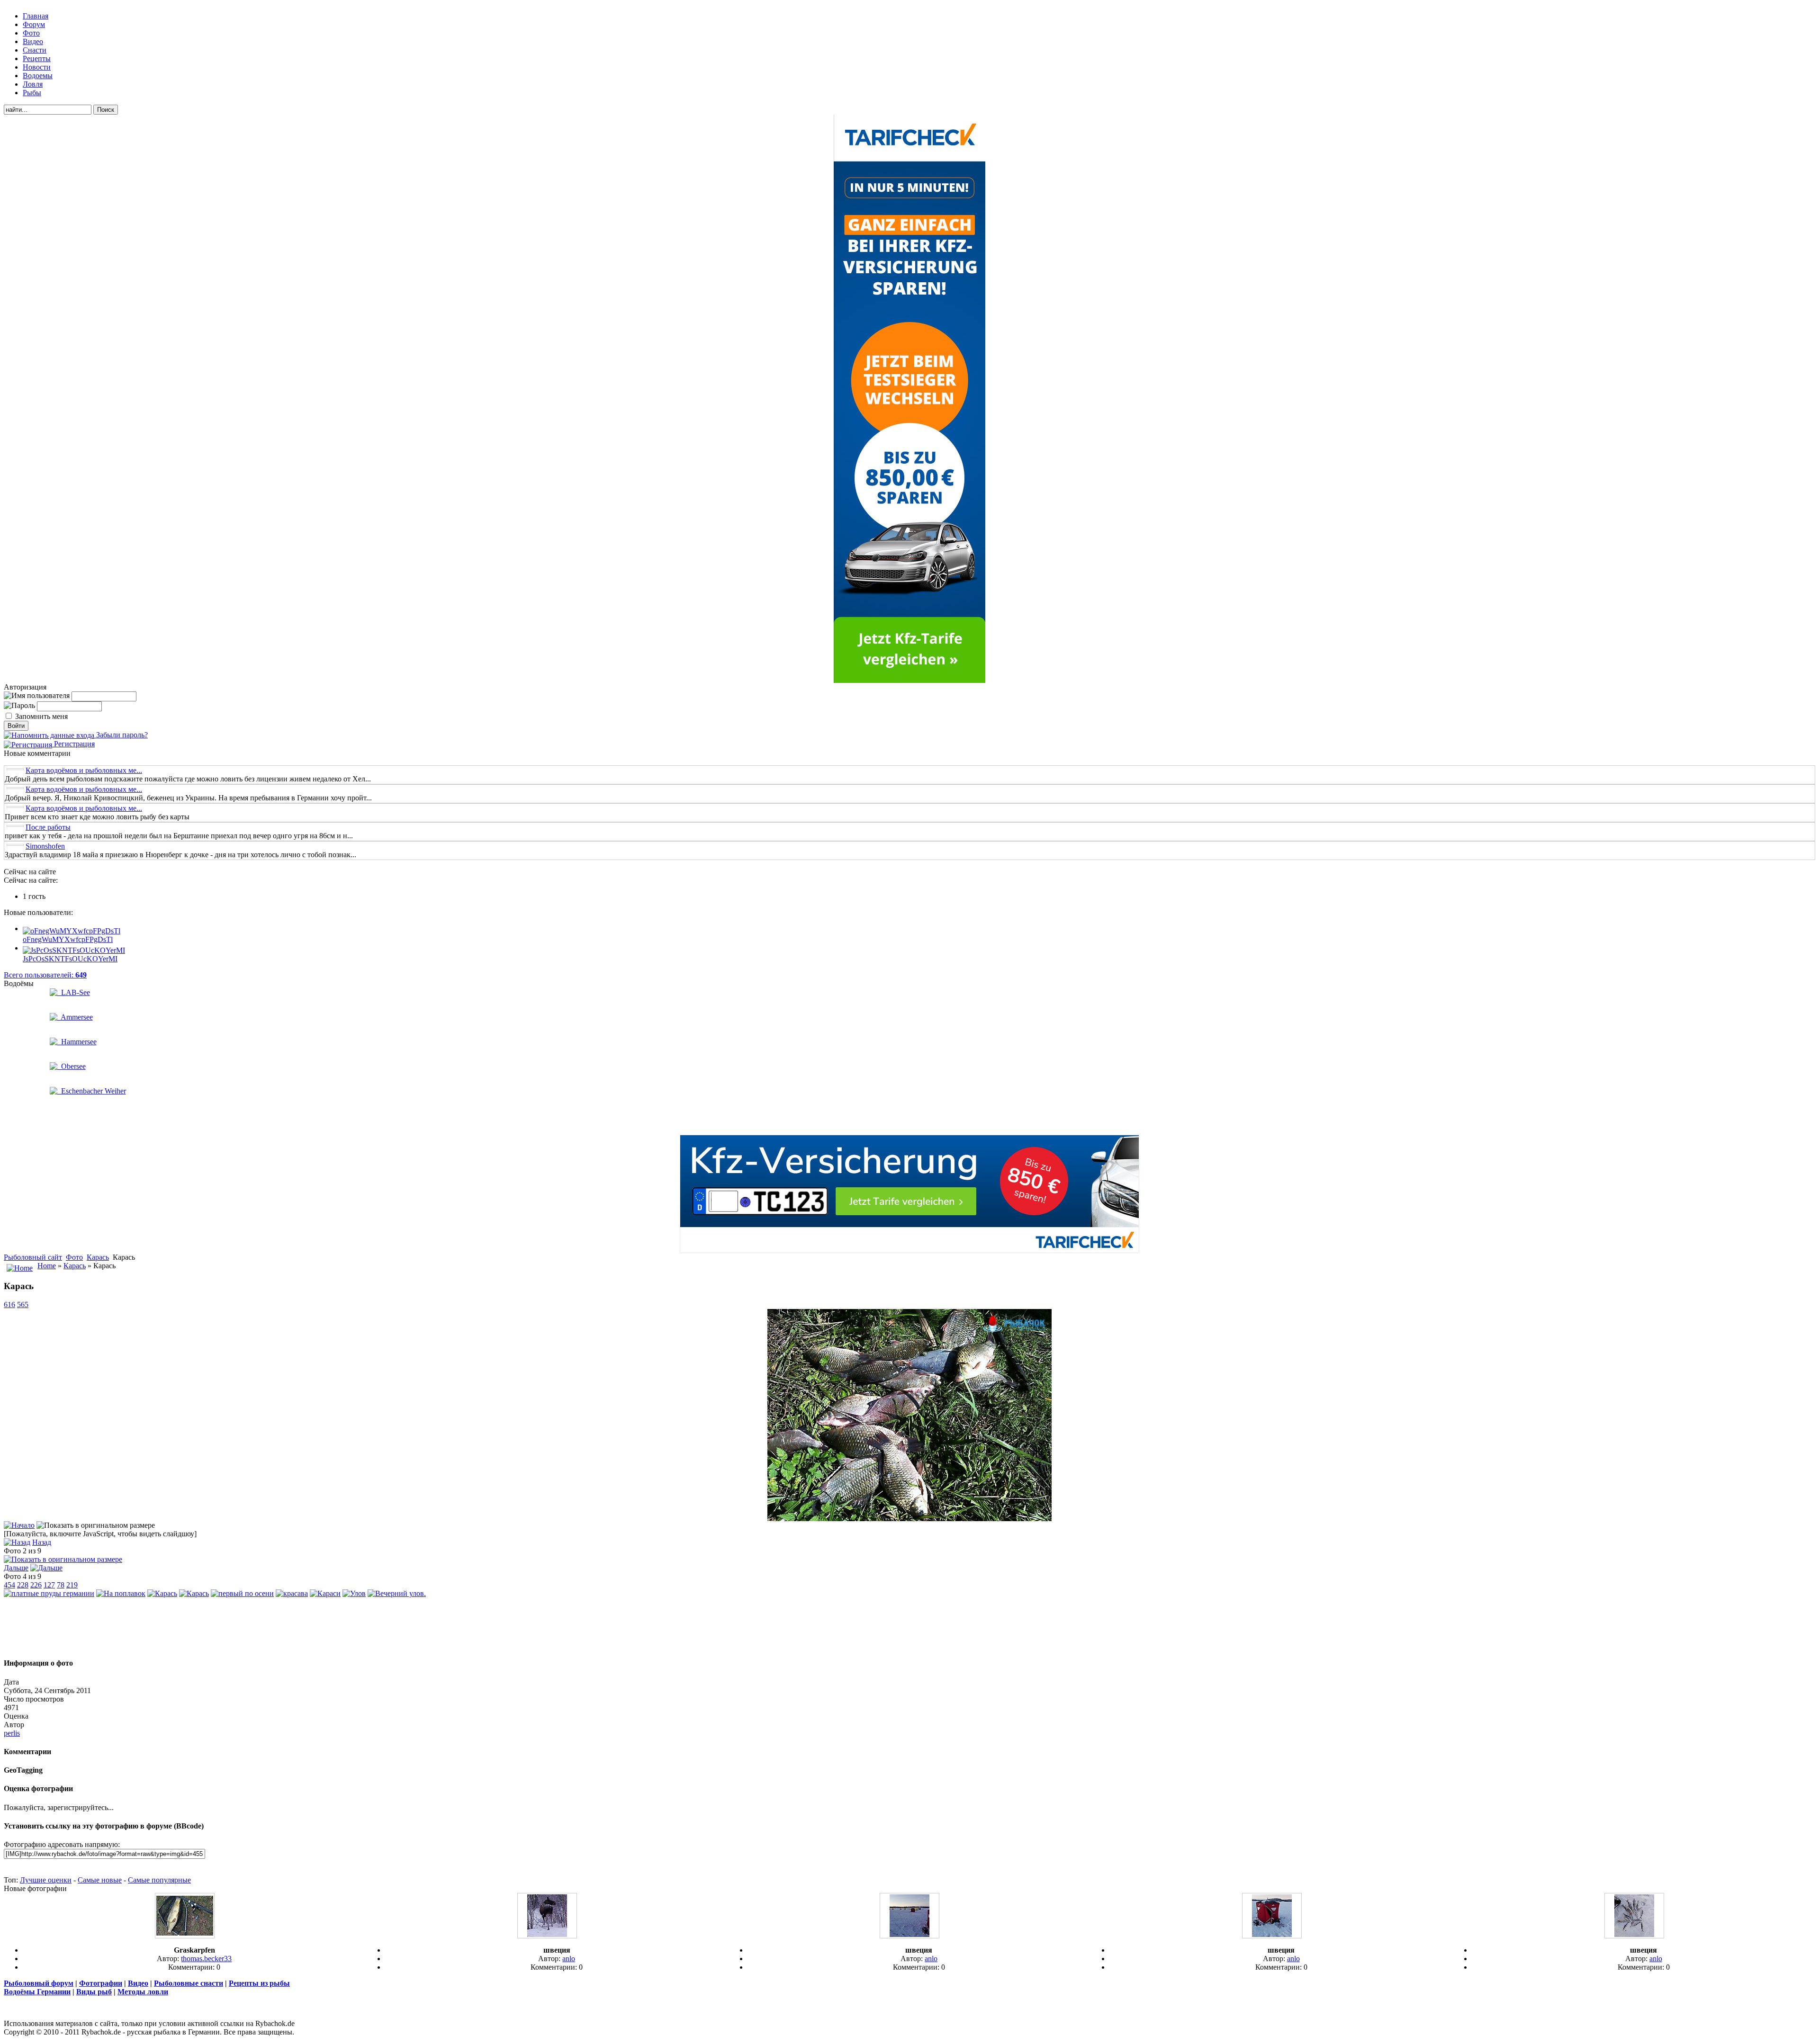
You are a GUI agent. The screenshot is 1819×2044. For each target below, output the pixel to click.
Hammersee (77, 1042)
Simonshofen (45, 846)
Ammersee (75, 1017)
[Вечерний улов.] (397, 1593)
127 (49, 1585)
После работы (48, 827)
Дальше (16, 1568)
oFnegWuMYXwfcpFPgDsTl (68, 939)
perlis (12, 1733)
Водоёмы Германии (37, 1992)
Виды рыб (94, 1992)
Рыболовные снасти (189, 1983)
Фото (74, 1257)
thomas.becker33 (206, 1959)
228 (23, 1585)
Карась (98, 1257)
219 (72, 1585)
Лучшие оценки (46, 1880)
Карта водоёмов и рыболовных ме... (84, 770)
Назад (42, 1542)
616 (9, 1304)
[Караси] (325, 1593)
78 (61, 1585)
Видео (138, 1983)
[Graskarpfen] (185, 1936)
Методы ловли (143, 1992)
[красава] (292, 1593)
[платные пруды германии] (49, 1593)
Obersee (72, 1066)
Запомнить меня (41, 716)
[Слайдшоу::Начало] (19, 1525)
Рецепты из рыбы (259, 1983)
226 (36, 1585)
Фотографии (101, 1983)
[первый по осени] (242, 1593)
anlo (569, 1959)
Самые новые (100, 1880)
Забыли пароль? (121, 735)
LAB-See (74, 992)
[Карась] (909, 1519)
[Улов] (354, 1593)
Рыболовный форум (39, 1983)
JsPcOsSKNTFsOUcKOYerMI (70, 959)
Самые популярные (159, 1880)
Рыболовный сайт (33, 1257)
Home (47, 1266)
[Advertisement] (909, 1628)
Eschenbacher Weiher (92, 1091)
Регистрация (73, 744)
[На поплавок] (121, 1593)
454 (9, 1585)
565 (23, 1304)
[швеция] (547, 1936)
